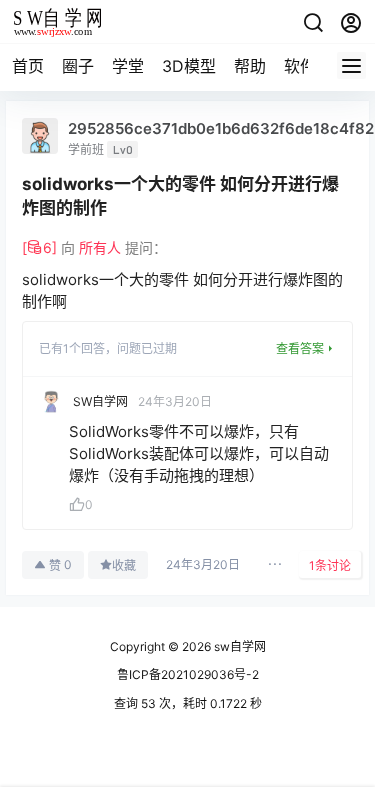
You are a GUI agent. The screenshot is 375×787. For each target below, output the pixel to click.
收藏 (124, 565)
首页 (28, 66)
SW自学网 (100, 401)
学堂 (128, 66)
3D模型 (189, 66)
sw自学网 (238, 646)
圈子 (78, 66)
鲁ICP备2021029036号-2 (188, 674)
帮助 (250, 66)
